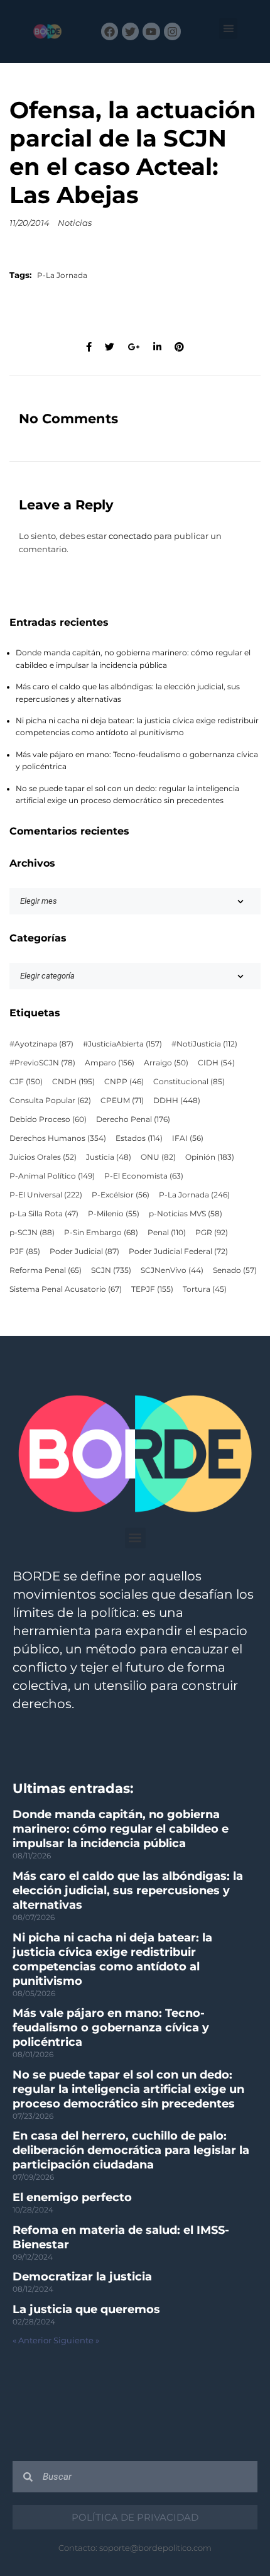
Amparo (110, 1063)
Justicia (109, 1157)
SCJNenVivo (172, 1270)
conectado (130, 536)
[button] (228, 29)
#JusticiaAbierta (122, 1044)
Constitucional (189, 1082)
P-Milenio (114, 1214)
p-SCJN (32, 1233)
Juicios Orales (43, 1157)
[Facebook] (110, 31)
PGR (212, 1233)
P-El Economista (144, 1176)
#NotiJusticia (204, 1044)
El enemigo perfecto (72, 2197)
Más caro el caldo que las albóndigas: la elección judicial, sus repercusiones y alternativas (128, 1890)
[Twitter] (130, 31)
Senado (235, 1270)
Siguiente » (76, 2340)
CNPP (124, 1082)
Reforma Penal (46, 1270)
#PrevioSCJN (42, 1063)
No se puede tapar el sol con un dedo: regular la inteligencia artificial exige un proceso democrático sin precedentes (128, 2089)
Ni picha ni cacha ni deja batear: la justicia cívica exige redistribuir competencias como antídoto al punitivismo (112, 1959)
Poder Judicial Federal (178, 1252)
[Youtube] (151, 31)
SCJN (111, 1270)
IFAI (188, 1138)
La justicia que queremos (86, 2309)
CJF (26, 1082)
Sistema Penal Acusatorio (66, 1289)
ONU (158, 1157)
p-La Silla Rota (44, 1214)
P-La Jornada (62, 275)
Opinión (210, 1157)
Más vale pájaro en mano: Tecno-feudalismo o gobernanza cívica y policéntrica (111, 2028)
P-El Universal (46, 1195)
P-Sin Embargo (101, 1233)
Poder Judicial (84, 1252)
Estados (139, 1138)
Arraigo (166, 1063)
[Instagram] (172, 31)
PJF (25, 1252)
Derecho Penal (133, 1119)
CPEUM (122, 1101)
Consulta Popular (50, 1101)
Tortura (205, 1289)
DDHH (177, 1101)
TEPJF (152, 1289)
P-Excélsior (121, 1195)
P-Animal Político (52, 1176)
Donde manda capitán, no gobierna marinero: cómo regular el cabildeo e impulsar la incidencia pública (121, 1829)
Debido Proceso (48, 1119)
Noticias (75, 223)
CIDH (216, 1063)
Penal (167, 1233)
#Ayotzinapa (41, 1044)
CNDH (73, 1082)
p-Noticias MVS (186, 1214)
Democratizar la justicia (82, 2277)
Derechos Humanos (58, 1138)
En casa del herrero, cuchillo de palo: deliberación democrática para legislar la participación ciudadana (131, 2150)
